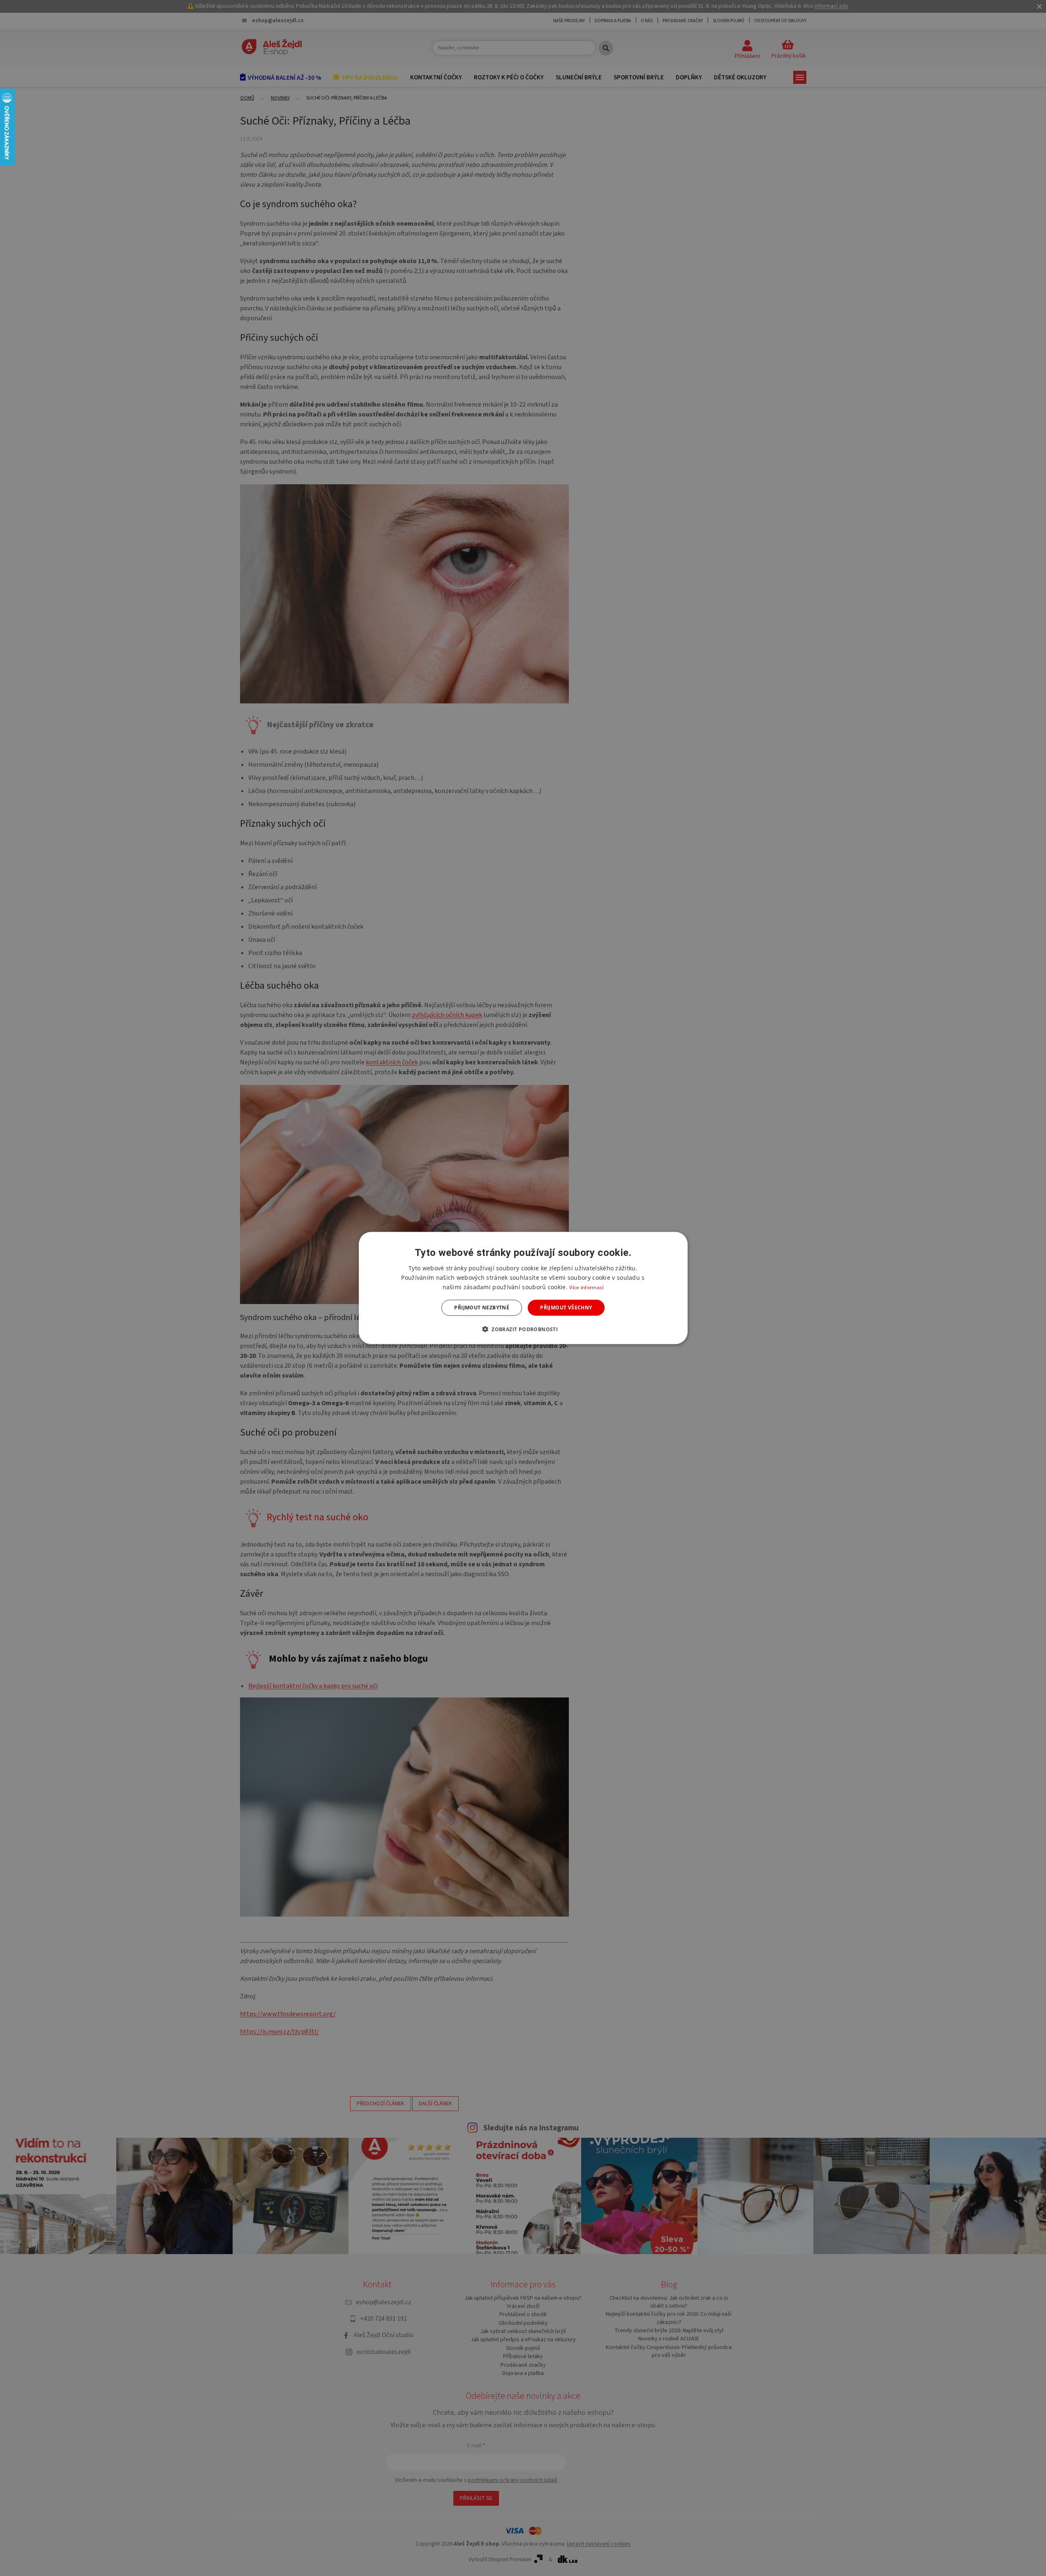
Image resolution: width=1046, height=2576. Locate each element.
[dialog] (523, 1288)
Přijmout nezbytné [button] (482, 1308)
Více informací (586, 1287)
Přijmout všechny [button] (566, 1308)
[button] (523, 1329)
